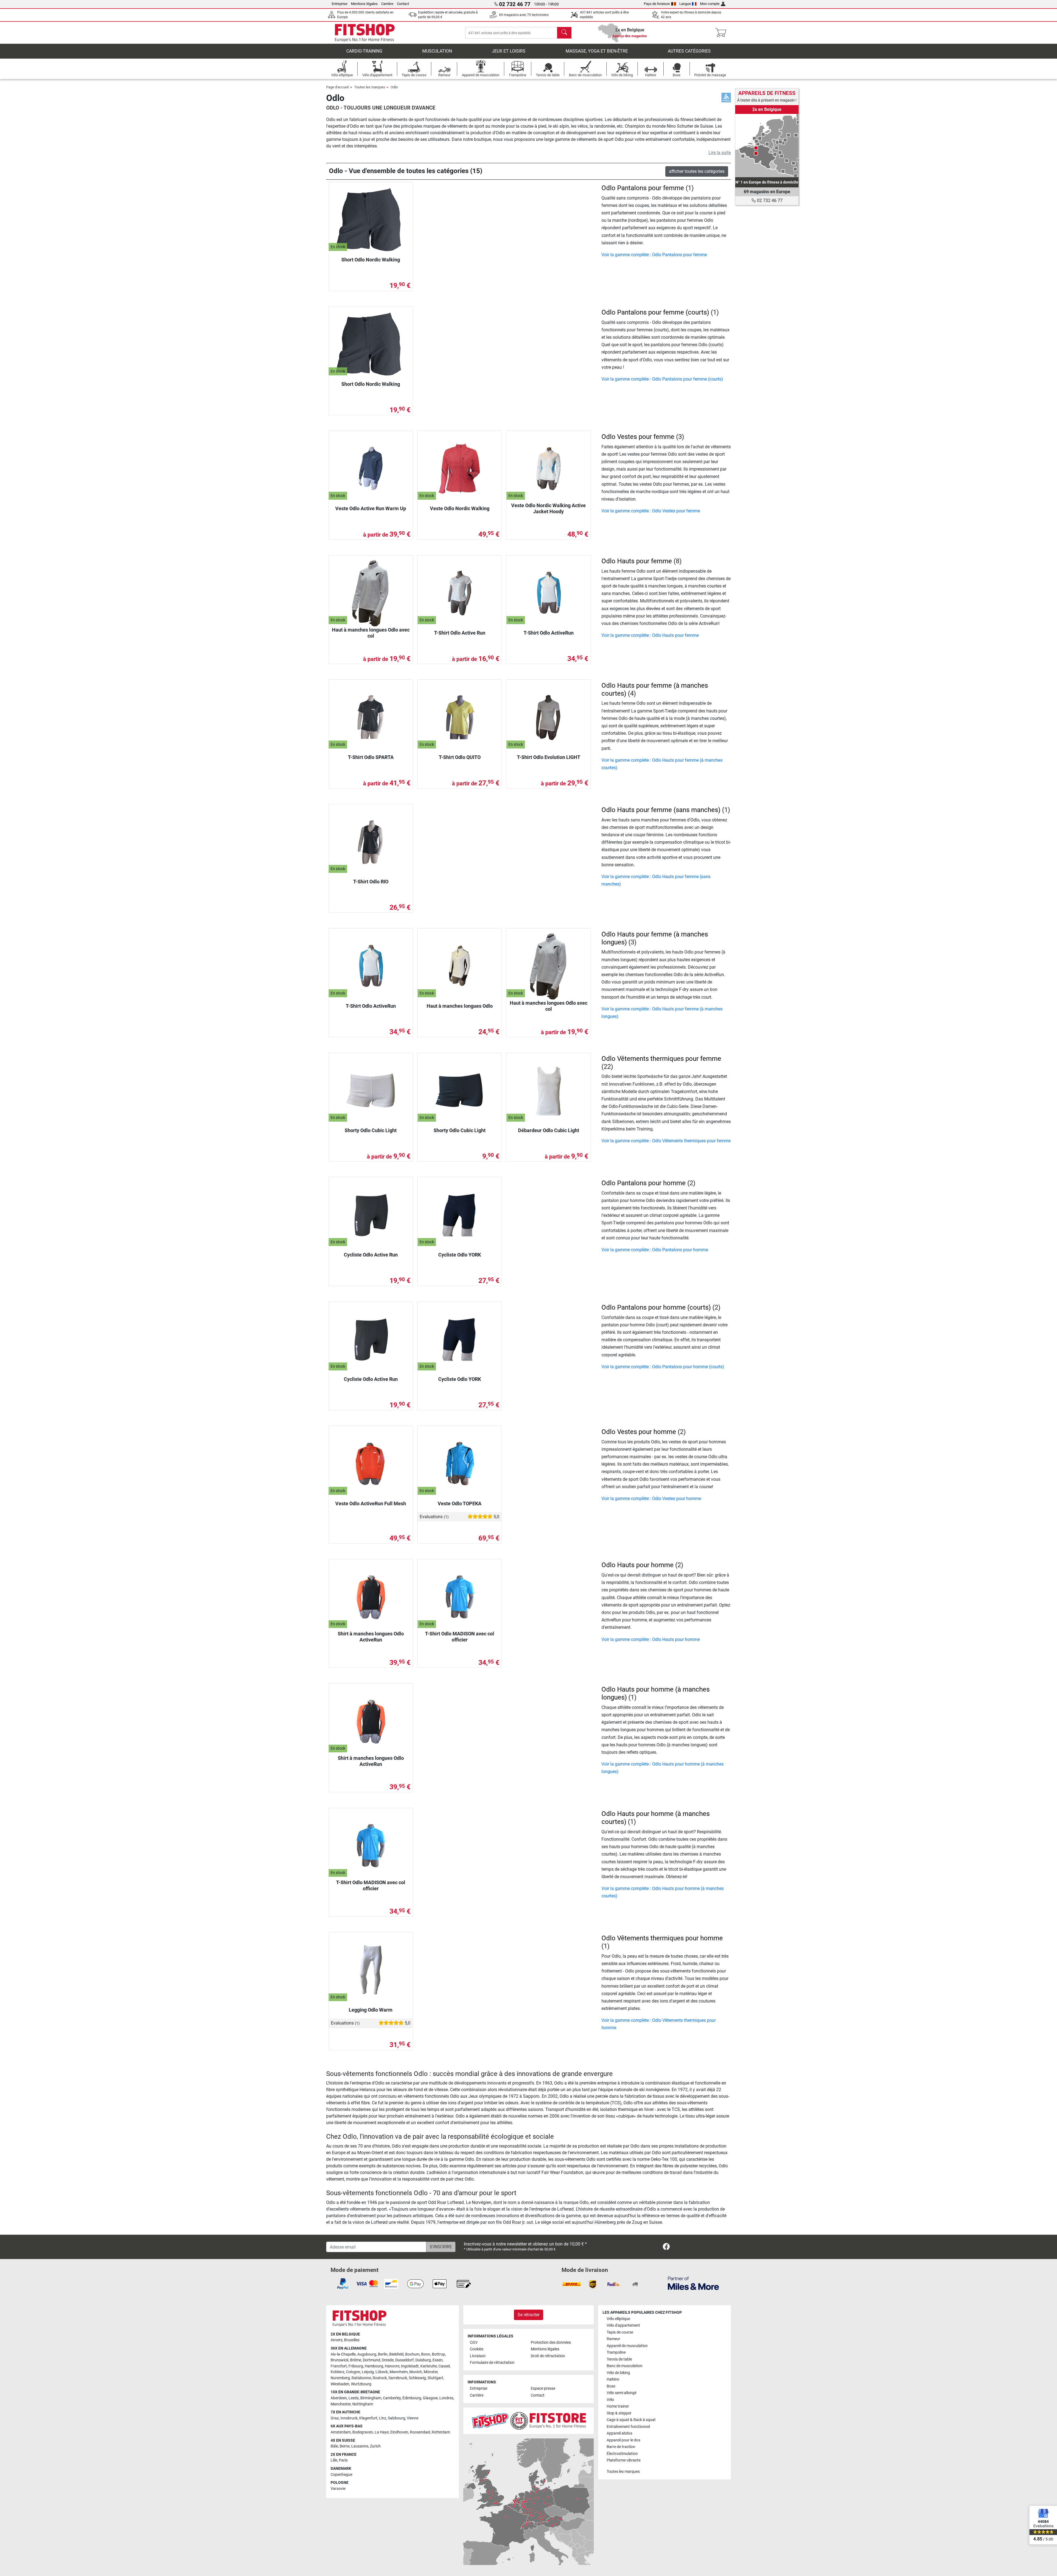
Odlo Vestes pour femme (638, 437)
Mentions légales (364, 4)
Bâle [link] (334, 2446)
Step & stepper (619, 2413)
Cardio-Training (364, 51)
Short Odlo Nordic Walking (371, 260)
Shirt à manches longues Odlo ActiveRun (371, 1637)
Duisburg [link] (423, 2360)
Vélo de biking (618, 2373)
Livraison (478, 2356)
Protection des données (551, 2343)
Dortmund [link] (371, 2360)
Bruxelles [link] (352, 2340)
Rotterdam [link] (441, 2432)
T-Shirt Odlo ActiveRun (549, 633)
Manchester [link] (341, 2404)
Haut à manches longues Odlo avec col (371, 633)
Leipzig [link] (368, 2372)
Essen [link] (438, 2360)
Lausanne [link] (360, 2446)
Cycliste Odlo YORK (460, 1255)
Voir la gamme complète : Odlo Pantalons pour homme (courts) (663, 1367)
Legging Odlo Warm (371, 2010)
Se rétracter (528, 2315)
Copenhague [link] (341, 2475)
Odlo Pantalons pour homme (644, 1183)
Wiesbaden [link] (340, 2384)
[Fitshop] (365, 32)
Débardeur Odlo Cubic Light (549, 1130)
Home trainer (618, 2406)
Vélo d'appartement (623, 2325)
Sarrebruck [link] (398, 2378)
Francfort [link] (339, 2366)
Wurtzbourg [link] (361, 2384)
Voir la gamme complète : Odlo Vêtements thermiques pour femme (666, 1141)
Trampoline (616, 2352)
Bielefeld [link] (396, 2354)
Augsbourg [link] (367, 2354)
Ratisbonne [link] (361, 2378)
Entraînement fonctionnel (628, 2427)
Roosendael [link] (420, 2432)
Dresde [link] (388, 2360)
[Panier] (722, 33)
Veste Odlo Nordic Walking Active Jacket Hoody (548, 508)
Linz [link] (383, 2418)
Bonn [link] (426, 2354)
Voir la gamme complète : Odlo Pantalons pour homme (655, 1250)
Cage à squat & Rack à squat (631, 2420)
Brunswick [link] (340, 2360)
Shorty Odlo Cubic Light (371, 1130)
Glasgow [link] (430, 2398)
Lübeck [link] (382, 2372)
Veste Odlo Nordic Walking (460, 508)
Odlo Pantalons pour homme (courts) (656, 1307)
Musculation (437, 51)
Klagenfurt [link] (368, 2418)
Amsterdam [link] (341, 2432)
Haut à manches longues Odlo (460, 1006)
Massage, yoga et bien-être (597, 51)
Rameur (613, 2339)
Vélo (610, 2400)
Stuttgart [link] (435, 2378)
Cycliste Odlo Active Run (371, 1255)
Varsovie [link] (338, 2489)
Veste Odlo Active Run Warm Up (371, 508)
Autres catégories (689, 51)
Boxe (611, 2386)
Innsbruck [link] (349, 2418)
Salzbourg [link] (397, 2418)
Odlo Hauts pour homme (638, 1565)
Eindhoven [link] (399, 2432)
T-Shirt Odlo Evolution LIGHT (549, 757)
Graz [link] (335, 2418)
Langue (685, 4)
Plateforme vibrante (624, 2460)
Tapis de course (620, 2332)
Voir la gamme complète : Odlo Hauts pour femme (650, 635)
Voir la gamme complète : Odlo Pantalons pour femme (654, 255)
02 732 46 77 (769, 200)
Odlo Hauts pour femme (637, 561)
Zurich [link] (375, 2446)
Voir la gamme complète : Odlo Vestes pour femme (651, 511)
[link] (767, 146)
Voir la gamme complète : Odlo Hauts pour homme (651, 1639)
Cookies (477, 2349)
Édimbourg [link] (412, 2398)
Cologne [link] (353, 2372)
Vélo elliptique (618, 2319)
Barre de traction (621, 2447)
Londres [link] (446, 2398)
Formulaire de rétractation (492, 2363)
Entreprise (340, 4)
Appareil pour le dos (623, 2440)
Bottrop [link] (438, 2354)
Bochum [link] (412, 2354)
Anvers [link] (337, 2340)
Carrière (387, 4)
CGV (474, 2343)
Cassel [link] (444, 2366)
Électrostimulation (622, 2454)
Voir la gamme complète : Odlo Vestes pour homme (651, 1499)
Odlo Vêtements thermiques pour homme (662, 1938)
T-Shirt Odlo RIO (371, 882)
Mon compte (710, 4)
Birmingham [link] (371, 2398)
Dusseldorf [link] (404, 2360)
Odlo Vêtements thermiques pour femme (661, 1059)
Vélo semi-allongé (622, 2393)
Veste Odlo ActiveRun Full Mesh (371, 1503)
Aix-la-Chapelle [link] (343, 2354)
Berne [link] (345, 2446)
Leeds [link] (354, 2398)
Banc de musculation (625, 2366)
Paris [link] (343, 2460)
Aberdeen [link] (339, 2398)
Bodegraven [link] (363, 2432)
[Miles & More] (693, 2283)
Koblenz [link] (337, 2372)
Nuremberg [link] (340, 2378)
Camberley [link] (392, 2398)
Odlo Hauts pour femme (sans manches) (661, 810)
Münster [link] (431, 2372)
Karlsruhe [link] (429, 2366)
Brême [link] (356, 2360)
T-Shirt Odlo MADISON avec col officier (460, 1637)
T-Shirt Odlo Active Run (460, 633)
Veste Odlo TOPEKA (460, 1503)
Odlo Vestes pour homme (639, 1432)
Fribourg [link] (356, 2366)
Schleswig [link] (417, 2378)
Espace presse (543, 2388)
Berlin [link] (383, 2354)
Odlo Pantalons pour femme (643, 188)
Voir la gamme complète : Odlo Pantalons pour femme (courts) (662, 379)
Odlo (394, 87)
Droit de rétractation (548, 2356)
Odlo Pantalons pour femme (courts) (655, 312)
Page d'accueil (337, 87)
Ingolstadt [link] (410, 2366)
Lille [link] (334, 2460)
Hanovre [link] (392, 2366)
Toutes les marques (370, 87)
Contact (403, 4)
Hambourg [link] (374, 2366)
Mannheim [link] (399, 2372)
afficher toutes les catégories (697, 171)
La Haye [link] (382, 2432)
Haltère (613, 2379)
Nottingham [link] (363, 2404)
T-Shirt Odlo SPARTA (371, 757)
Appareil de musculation (627, 2346)
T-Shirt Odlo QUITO (460, 757)
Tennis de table (619, 2359)
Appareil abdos (619, 2433)
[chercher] (564, 33)
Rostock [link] (380, 2378)
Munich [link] (416, 2372)
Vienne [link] (413, 2418)
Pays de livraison (657, 4)
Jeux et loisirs (509, 51)
